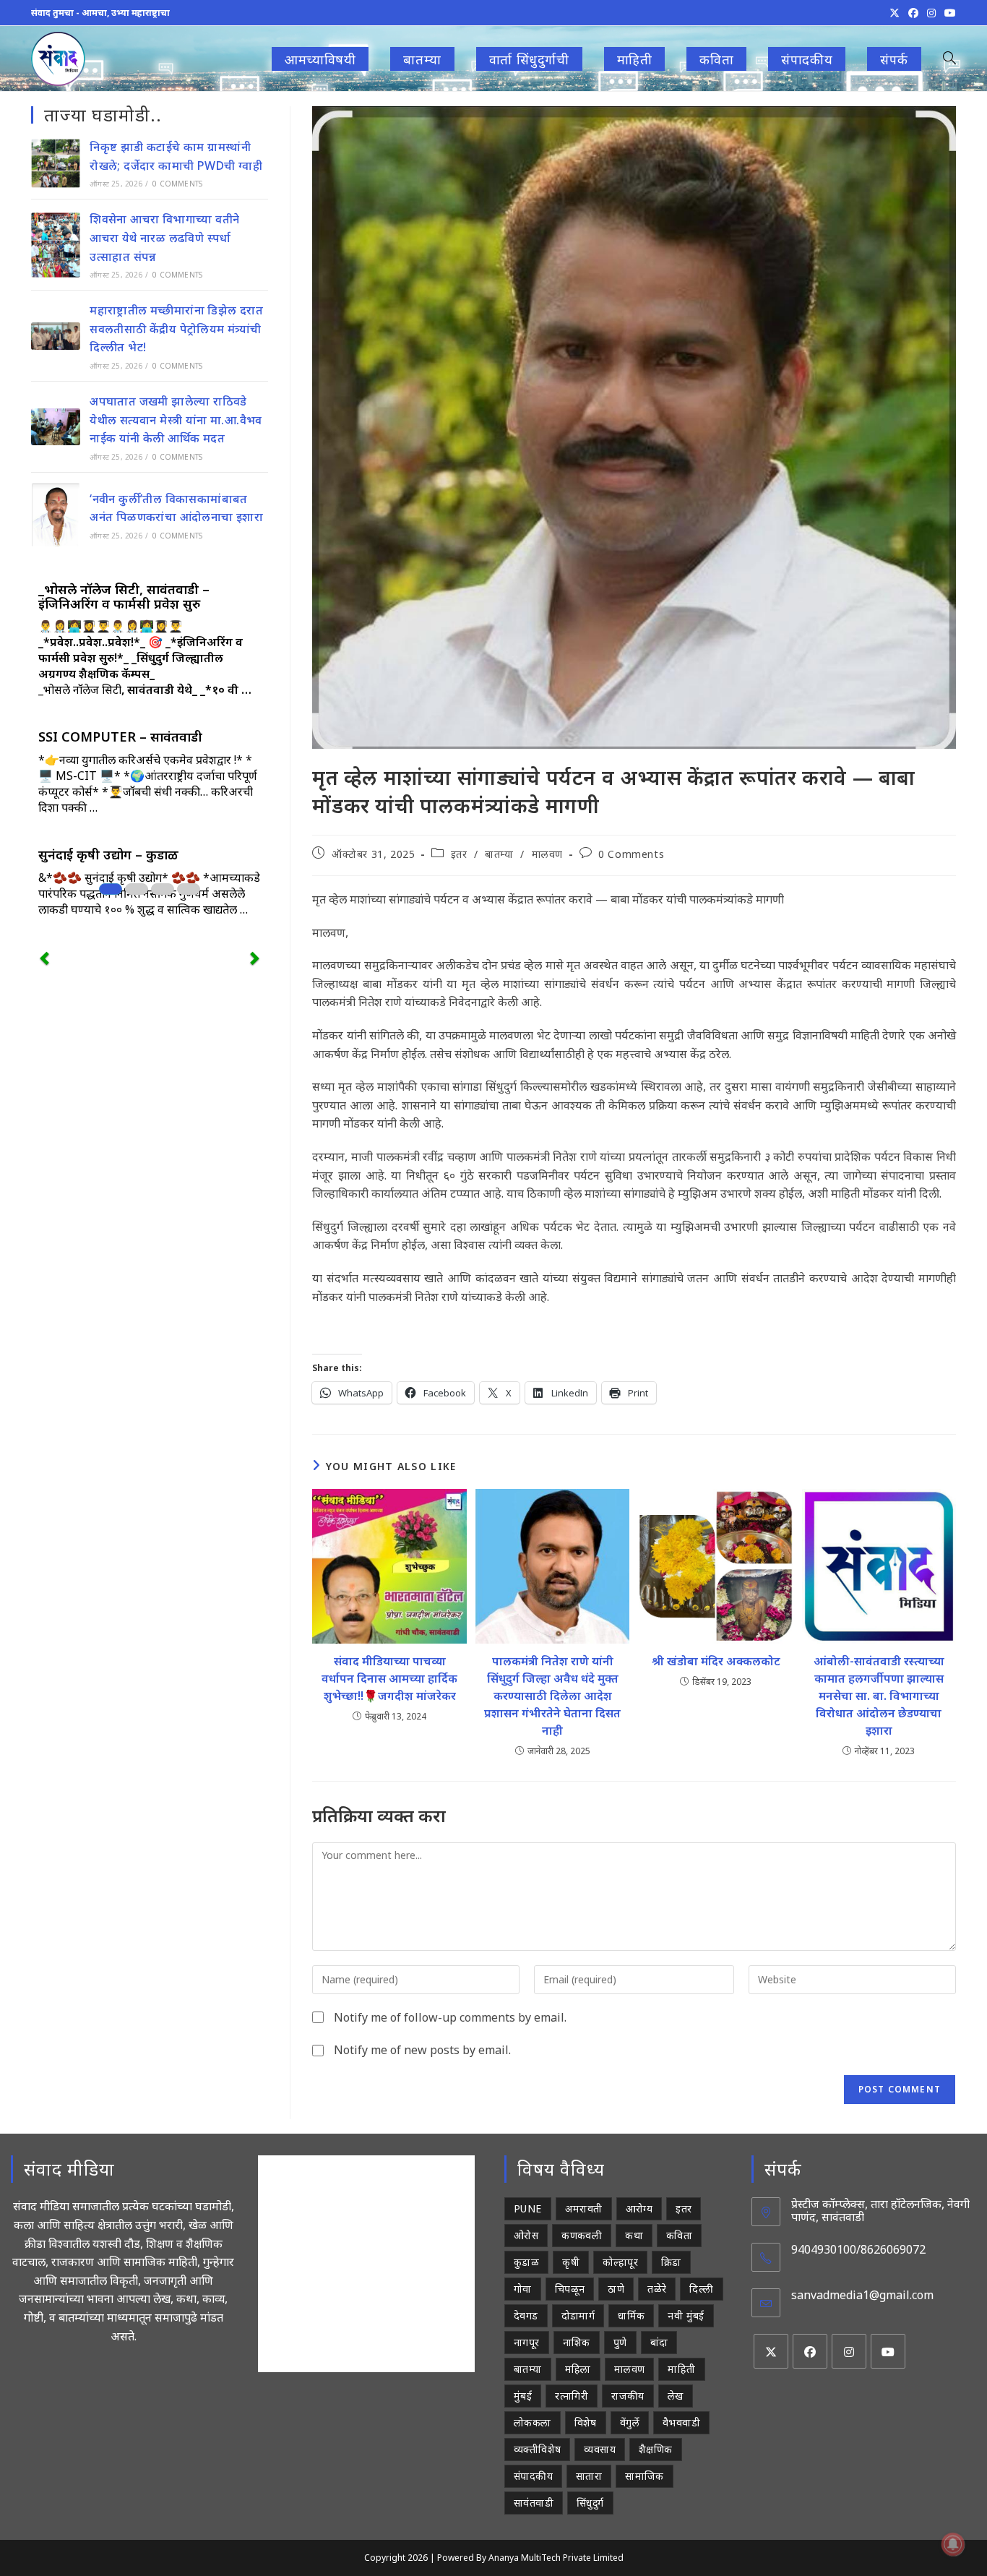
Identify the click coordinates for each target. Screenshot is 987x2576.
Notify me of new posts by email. (422, 2050)
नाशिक (577, 2342)
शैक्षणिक (656, 2449)
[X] (771, 2351)
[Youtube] (888, 2351)
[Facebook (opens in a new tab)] (913, 13)
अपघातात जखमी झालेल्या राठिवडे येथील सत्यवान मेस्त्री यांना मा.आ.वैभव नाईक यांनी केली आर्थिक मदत (176, 420)
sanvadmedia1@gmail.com (862, 2295)
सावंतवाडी (534, 2503)
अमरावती (584, 2208)
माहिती (681, 2369)
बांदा (659, 2342)
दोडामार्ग (578, 2315)
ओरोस (526, 2235)
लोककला (533, 2422)
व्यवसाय (600, 2449)
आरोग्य (639, 2208)
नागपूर (527, 2342)
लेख (676, 2396)
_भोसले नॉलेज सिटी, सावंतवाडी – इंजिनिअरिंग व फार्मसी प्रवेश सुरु (124, 596)
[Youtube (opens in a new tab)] (948, 13)
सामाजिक (645, 2476)
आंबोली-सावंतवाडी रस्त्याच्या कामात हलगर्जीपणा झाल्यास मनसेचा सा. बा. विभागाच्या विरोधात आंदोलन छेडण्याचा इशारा (879, 1696)
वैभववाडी (681, 2422)
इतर (459, 854)
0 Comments (631, 854)
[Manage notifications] (953, 2544)
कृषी (571, 2262)
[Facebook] (810, 2351)
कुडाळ (526, 2262)
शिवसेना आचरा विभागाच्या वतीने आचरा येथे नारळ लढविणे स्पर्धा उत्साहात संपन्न (164, 237)
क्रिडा (671, 2262)
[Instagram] (849, 2351)
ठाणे (616, 2289)
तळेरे (657, 2289)
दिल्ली (701, 2289)
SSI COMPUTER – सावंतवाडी (120, 737)
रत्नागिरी (572, 2396)
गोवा (523, 2289)
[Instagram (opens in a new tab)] (931, 13)
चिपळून (570, 2289)
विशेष (586, 2422)
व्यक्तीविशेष (537, 2449)
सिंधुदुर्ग (590, 2503)
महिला (578, 2369)
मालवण (547, 854)
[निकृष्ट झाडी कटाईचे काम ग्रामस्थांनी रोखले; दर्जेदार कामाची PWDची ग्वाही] (56, 163)
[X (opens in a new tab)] (895, 13)
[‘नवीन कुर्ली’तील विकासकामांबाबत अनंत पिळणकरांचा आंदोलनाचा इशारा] (56, 515)
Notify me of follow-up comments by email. (450, 2017)
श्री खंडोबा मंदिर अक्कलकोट (716, 1661)
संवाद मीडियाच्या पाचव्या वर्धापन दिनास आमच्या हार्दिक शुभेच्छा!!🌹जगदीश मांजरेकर (389, 1678)
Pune (528, 2208)
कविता (679, 2235)
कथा (634, 2235)
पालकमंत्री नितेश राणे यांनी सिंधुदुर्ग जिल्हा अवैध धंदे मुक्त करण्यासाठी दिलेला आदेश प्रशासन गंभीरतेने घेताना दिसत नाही (552, 1696)
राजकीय (628, 2396)
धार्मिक (631, 2315)
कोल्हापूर (620, 2262)
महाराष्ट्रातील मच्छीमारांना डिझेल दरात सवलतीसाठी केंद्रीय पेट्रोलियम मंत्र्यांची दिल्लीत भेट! (176, 329)
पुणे (620, 2342)
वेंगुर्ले (630, 2422)
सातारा (589, 2476)
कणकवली (582, 2235)
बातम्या (499, 854)
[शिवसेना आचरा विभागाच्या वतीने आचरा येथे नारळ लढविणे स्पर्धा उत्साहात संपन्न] (56, 245)
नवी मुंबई (686, 2315)
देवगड (526, 2315)
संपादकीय (533, 2476)
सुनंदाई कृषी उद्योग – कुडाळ (108, 854)
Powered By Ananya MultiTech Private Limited (530, 2558)
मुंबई (523, 2396)
